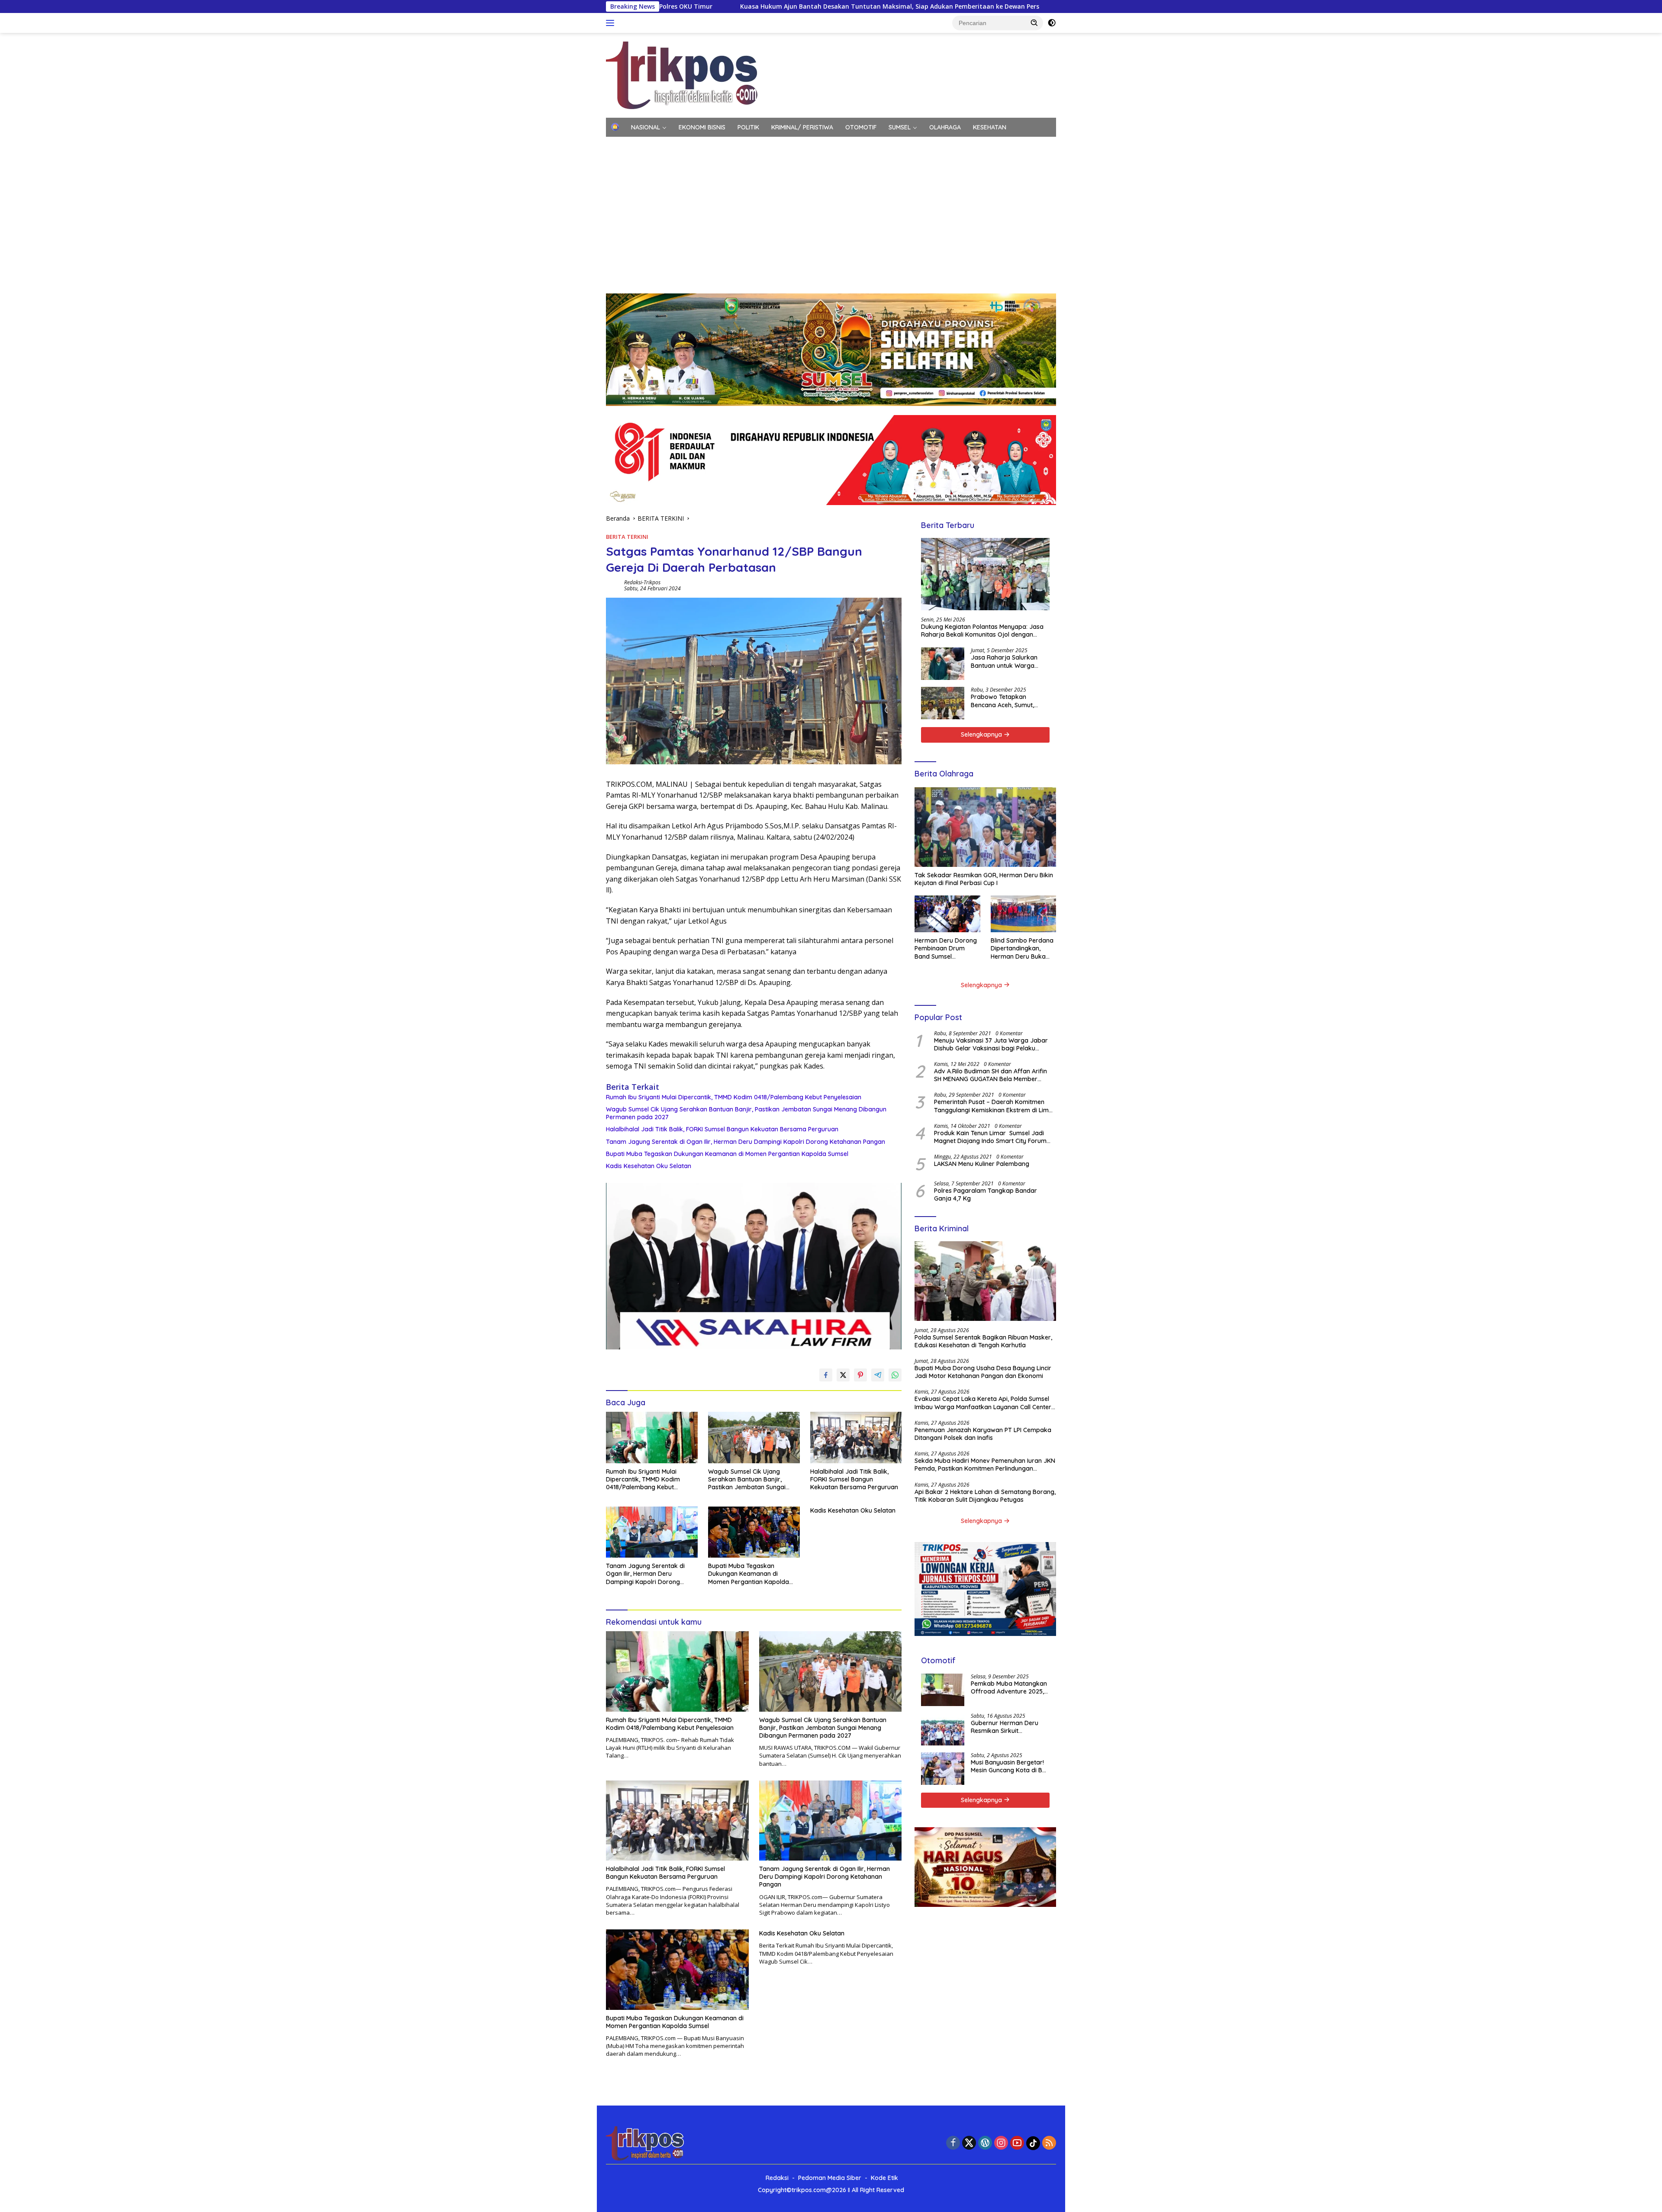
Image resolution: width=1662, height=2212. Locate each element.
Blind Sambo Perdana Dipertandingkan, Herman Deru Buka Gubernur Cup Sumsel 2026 (1022, 948)
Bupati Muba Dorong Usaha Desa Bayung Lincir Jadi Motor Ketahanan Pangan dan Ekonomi (983, 1372)
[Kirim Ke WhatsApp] (895, 1375)
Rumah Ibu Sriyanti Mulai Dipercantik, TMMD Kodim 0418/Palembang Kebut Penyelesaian (734, 1097)
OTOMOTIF (861, 127)
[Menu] (612, 23)
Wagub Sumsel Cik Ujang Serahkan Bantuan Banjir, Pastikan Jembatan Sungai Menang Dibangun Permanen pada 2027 (746, 1113)
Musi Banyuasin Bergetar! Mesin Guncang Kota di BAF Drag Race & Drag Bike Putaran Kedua (1010, 1766)
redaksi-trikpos (642, 582)
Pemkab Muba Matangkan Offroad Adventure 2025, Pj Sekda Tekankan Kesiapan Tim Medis (1009, 1687)
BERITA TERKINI (627, 537)
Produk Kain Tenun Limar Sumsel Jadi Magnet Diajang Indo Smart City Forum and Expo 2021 (990, 1137)
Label (801, 146)
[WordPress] (985, 2143)
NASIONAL (646, 127)
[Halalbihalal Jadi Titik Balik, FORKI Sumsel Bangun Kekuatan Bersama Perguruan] (856, 1438)
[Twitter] (969, 2143)
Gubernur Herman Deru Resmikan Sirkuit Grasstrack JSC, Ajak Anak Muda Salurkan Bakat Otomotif (1009, 1727)
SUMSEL (900, 127)
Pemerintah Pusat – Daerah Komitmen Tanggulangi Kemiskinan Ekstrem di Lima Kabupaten (993, 1106)
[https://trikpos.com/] (682, 75)
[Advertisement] (831, 220)
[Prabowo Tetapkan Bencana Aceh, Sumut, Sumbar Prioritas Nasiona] (943, 703)
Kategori (624, 146)
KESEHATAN (990, 127)
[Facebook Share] (826, 1375)
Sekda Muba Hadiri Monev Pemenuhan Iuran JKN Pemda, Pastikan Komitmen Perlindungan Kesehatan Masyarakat (985, 1465)
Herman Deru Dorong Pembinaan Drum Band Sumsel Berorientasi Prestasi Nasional (946, 948)
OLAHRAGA (945, 127)
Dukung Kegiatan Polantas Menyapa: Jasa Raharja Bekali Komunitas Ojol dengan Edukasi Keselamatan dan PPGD (982, 631)
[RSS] (1049, 2143)
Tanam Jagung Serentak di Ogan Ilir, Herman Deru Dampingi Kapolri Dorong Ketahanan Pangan (746, 1142)
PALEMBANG (763, 146)
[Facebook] (953, 2143)
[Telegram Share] (878, 1375)
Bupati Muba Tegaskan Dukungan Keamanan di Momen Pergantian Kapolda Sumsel (727, 1154)
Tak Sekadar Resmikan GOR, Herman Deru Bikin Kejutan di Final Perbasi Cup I (984, 879)
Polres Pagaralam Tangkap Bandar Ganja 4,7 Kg (986, 1195)
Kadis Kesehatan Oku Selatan (649, 1166)
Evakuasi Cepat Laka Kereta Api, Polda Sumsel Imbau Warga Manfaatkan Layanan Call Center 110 (983, 1403)
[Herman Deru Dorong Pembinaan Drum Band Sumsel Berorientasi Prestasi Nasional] (947, 914)
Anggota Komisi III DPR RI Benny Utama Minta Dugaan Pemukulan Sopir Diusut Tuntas (995, 6)
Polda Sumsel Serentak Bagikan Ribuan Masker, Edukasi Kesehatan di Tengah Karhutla (983, 1341)
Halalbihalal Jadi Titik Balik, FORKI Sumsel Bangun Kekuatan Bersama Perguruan (722, 1129)
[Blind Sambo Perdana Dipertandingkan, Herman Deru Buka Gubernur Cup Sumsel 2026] (1023, 914)
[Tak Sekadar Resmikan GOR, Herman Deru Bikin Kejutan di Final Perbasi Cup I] (985, 827)
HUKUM (665, 146)
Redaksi (777, 2178)
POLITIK (748, 127)
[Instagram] (1001, 2143)
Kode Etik (884, 2178)
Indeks (836, 146)
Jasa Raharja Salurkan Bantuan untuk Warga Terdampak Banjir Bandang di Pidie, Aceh (1004, 661)
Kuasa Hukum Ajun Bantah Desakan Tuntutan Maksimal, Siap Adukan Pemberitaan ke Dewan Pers (687, 6)
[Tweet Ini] (843, 1375)
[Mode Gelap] (1052, 23)
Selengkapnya (982, 734)
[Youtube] (1017, 2143)
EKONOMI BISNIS (702, 127)
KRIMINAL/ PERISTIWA (802, 127)
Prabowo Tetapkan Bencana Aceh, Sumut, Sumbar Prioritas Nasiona (1008, 701)
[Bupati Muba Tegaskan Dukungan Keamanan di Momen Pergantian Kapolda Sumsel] (754, 1532)
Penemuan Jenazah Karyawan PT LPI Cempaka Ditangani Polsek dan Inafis (983, 1434)
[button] (1034, 23)
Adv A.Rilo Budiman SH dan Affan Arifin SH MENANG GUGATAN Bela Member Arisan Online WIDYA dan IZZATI (990, 1075)
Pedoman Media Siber (830, 2178)
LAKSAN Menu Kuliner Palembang (982, 1164)
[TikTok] (1033, 2143)
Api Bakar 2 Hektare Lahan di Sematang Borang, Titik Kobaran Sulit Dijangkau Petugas (985, 1496)
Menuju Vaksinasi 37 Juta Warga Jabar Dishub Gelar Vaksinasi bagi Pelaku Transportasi (991, 1044)
